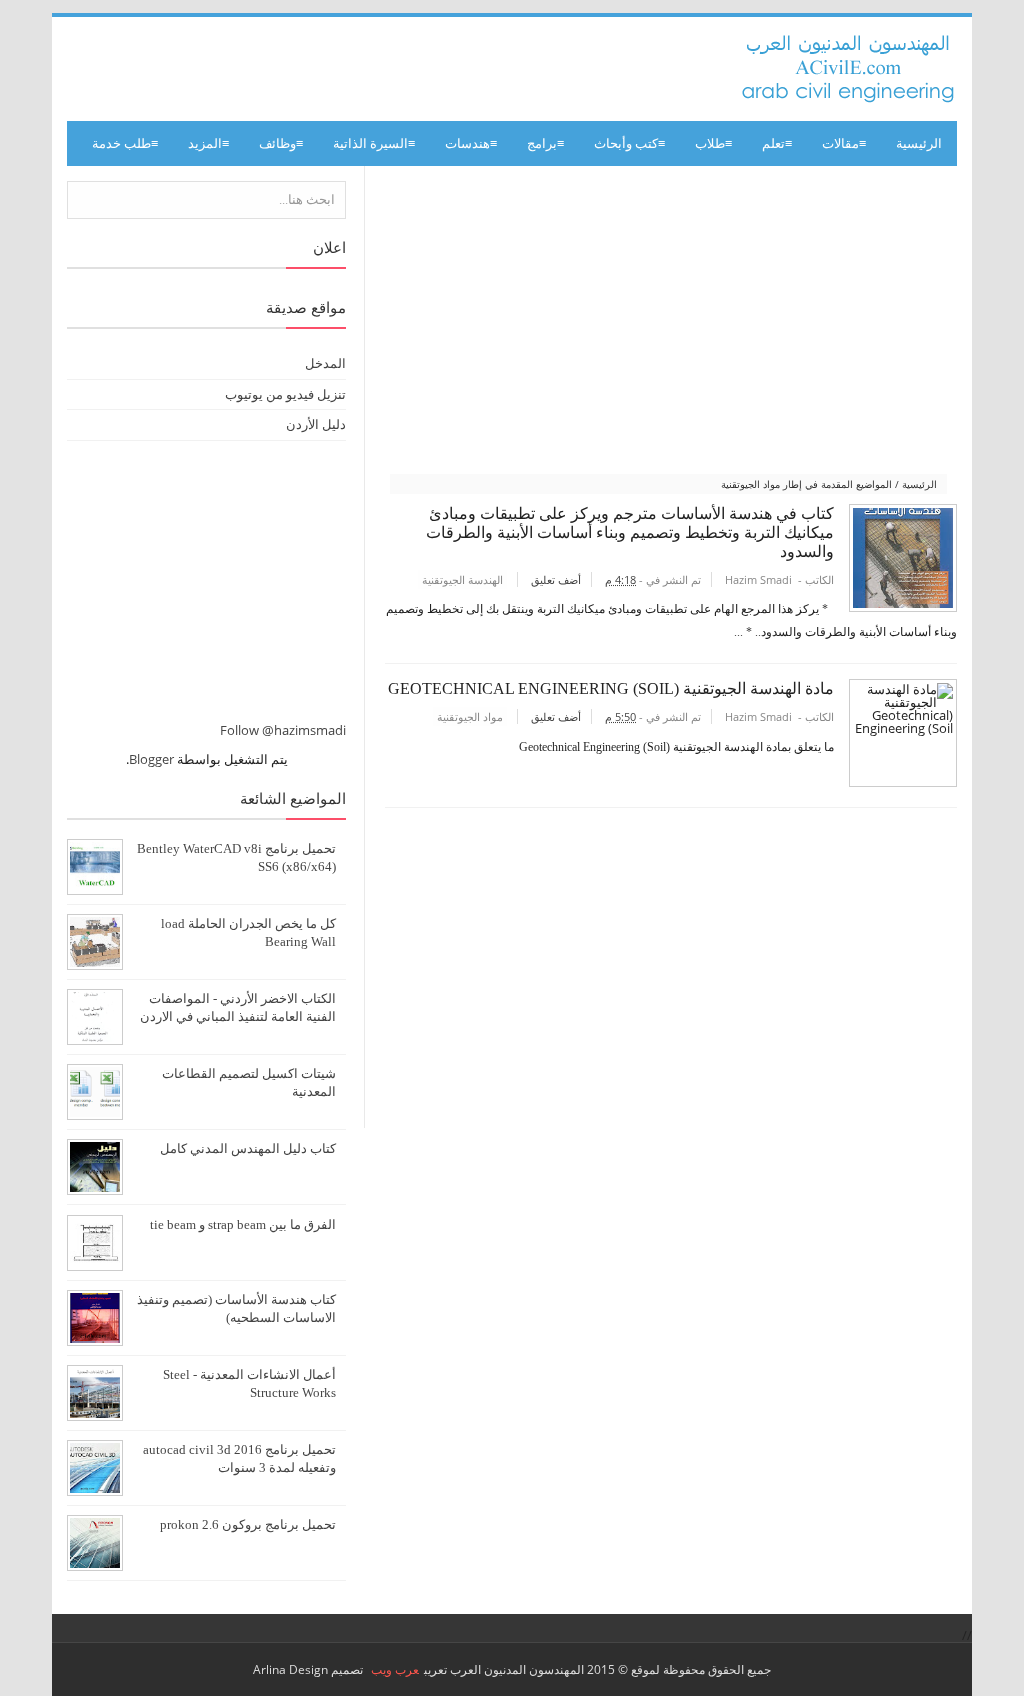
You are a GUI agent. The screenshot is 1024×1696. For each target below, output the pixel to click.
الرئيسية (919, 143)
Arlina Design (290, 1669)
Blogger (151, 759)
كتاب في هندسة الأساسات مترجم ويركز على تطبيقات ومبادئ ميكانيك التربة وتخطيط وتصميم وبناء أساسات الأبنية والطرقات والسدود (630, 532)
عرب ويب (395, 1669)
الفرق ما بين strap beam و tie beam (243, 1224)
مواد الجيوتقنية (470, 716)
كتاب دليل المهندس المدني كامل (248, 1148)
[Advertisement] (668, 321)
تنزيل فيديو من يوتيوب (285, 394)
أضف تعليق (554, 579)
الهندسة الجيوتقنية (462, 579)
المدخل (325, 363)
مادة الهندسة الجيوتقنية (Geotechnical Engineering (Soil (611, 688)
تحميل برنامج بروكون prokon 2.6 (248, 1524)
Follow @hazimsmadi (283, 730)
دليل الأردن (316, 424)
